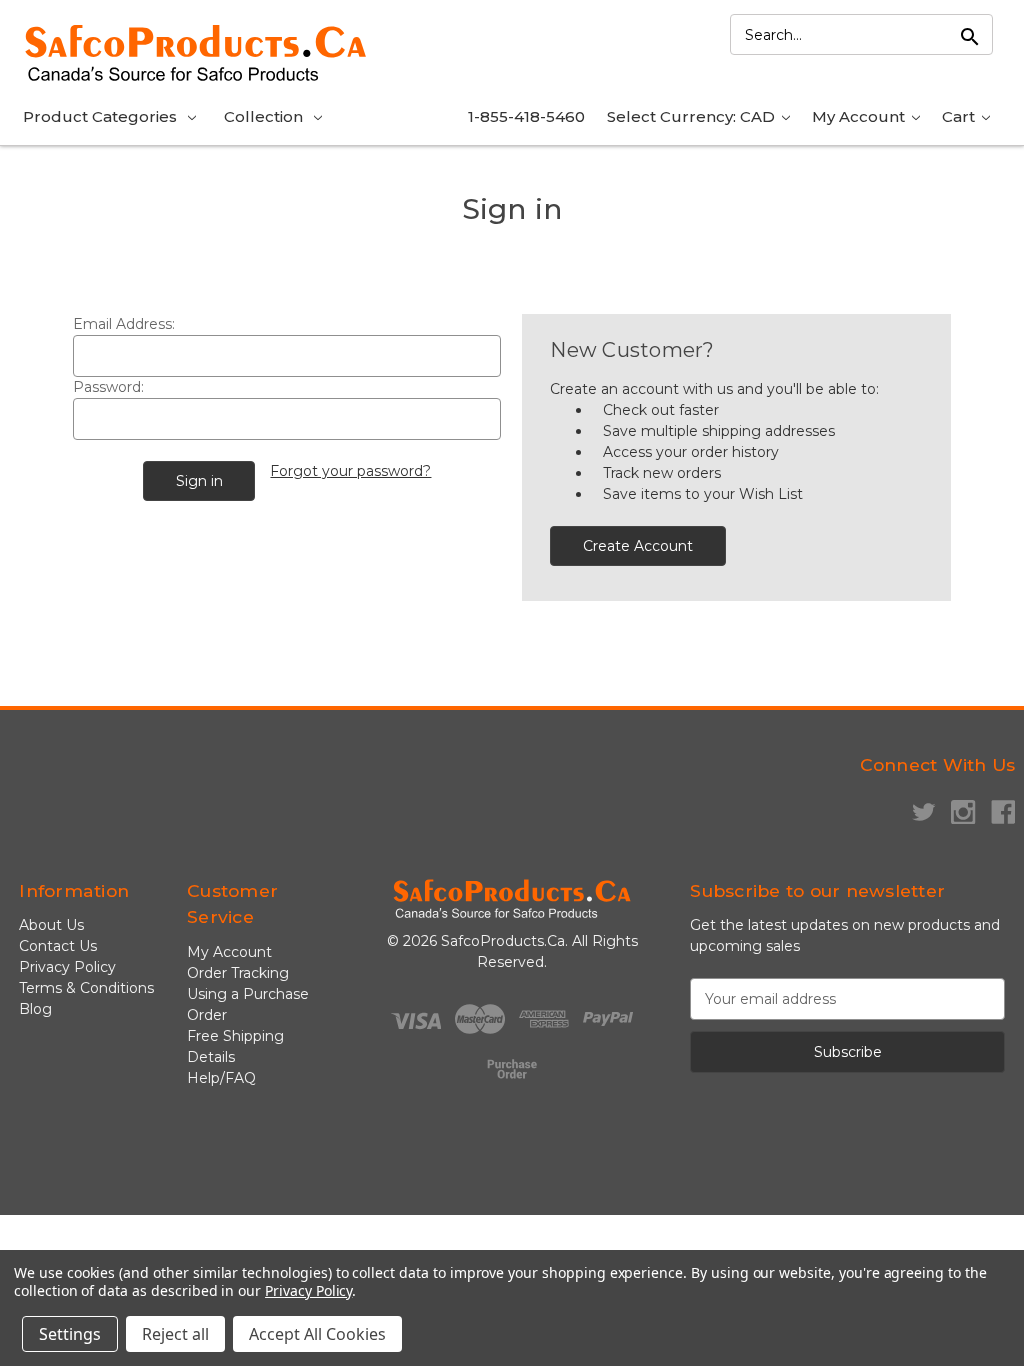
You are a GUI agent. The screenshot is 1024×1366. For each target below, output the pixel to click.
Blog (35, 1009)
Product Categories (100, 116)
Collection (263, 116)
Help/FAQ (221, 1078)
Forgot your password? (350, 471)
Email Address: (124, 324)
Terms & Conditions (86, 988)
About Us (51, 925)
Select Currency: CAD (693, 116)
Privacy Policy (67, 967)
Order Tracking (238, 973)
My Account (860, 116)
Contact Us (58, 946)
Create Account (638, 546)
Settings (70, 1334)
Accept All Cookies (317, 1334)
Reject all (175, 1334)
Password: (108, 387)
